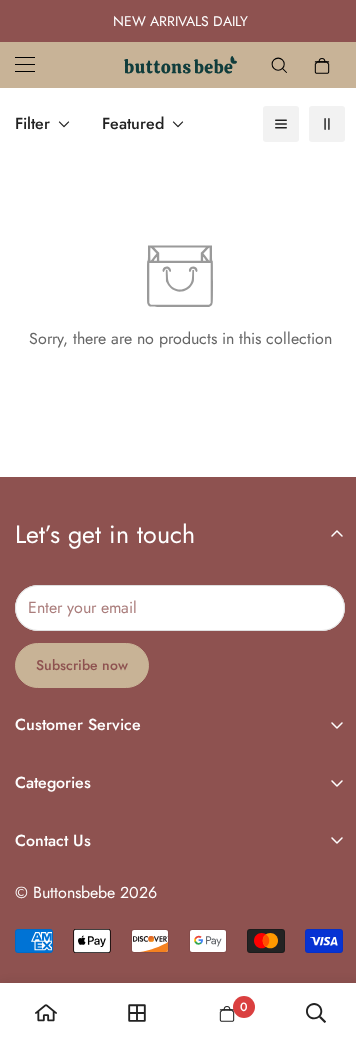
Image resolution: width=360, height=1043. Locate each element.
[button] (322, 65)
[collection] (137, 1013)
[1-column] (281, 124)
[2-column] (327, 124)
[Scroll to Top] (324, 937)
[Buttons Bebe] (180, 65)
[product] (46, 1013)
